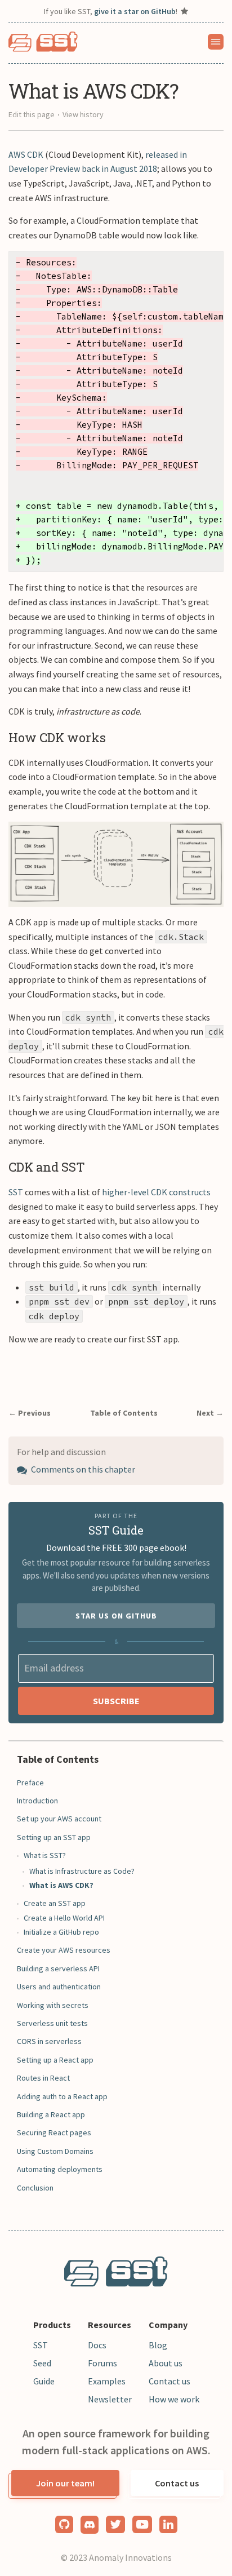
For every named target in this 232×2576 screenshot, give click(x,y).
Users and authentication (59, 1987)
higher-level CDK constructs (156, 1192)
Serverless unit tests (52, 2023)
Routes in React (43, 2078)
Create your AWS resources (64, 1950)
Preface (30, 1783)
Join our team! (65, 2483)
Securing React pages (54, 2132)
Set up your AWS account (59, 1819)
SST (16, 1192)
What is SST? (45, 1855)
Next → (210, 1413)
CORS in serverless (49, 2041)
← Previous (30, 1413)
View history (83, 114)
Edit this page (32, 114)
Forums (102, 2363)
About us (166, 2363)
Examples (107, 2381)
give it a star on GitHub (135, 11)
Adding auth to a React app (62, 2096)
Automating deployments (60, 2169)
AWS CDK (26, 154)
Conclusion (35, 2188)
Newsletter (110, 2399)
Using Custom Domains (55, 2151)
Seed (42, 2363)
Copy (206, 263)
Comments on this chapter (82, 1469)
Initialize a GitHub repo (61, 1932)
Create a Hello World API (64, 1918)
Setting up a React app (55, 2060)
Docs (97, 2345)
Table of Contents (124, 1413)
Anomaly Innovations (130, 2557)
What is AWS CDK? (61, 1885)
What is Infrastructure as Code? (82, 1871)
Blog (158, 2345)
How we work (174, 2399)
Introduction (37, 1801)
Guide (44, 2381)
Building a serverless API (58, 1968)
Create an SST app (55, 1903)
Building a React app (51, 2114)
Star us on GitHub (116, 1616)
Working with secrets (53, 2005)
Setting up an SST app (54, 1837)
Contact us (169, 2381)
